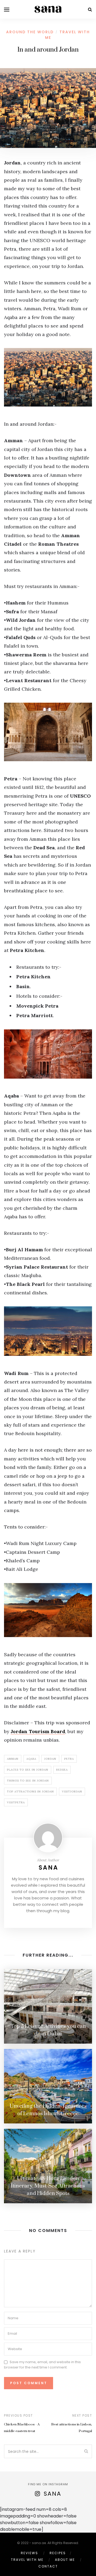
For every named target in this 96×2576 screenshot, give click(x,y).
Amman (13, 1759)
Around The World (30, 32)
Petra (69, 1759)
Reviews (29, 2553)
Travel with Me (27, 2560)
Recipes (58, 2553)
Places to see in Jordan (28, 1770)
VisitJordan (72, 1792)
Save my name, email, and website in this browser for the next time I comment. (42, 2365)
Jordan (50, 1759)
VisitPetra (16, 1802)
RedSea (62, 1770)
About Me (65, 2560)
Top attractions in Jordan (30, 1792)
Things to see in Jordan (28, 1781)
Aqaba (31, 1759)
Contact (48, 2566)
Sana (49, 1868)
